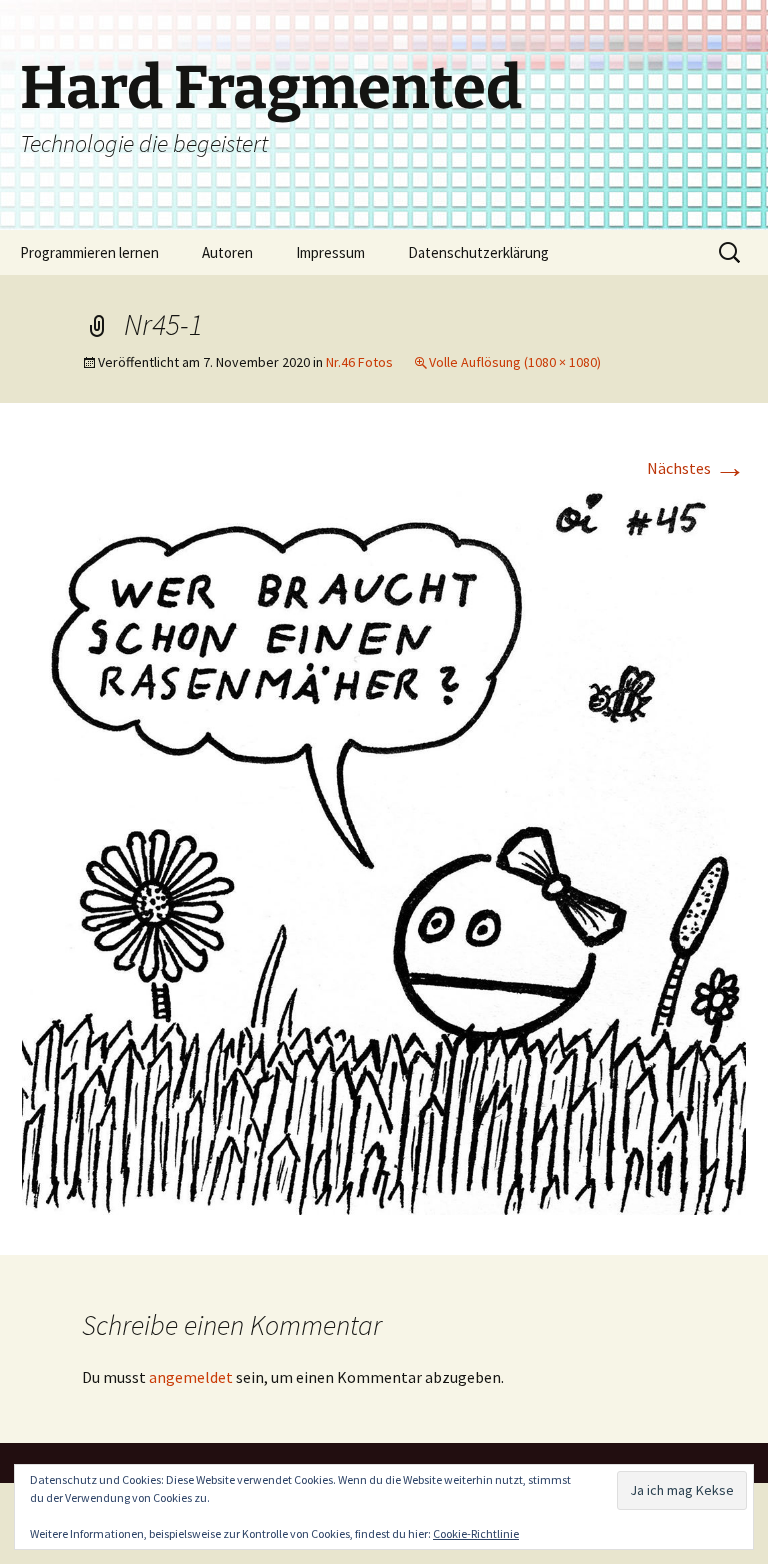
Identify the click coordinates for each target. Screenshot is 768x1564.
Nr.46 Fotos (359, 362)
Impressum (330, 252)
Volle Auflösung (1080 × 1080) (515, 362)
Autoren (227, 252)
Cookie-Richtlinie (476, 1533)
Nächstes (696, 468)
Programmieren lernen (89, 252)
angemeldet (191, 1377)
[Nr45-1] (384, 851)
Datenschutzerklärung (478, 252)
